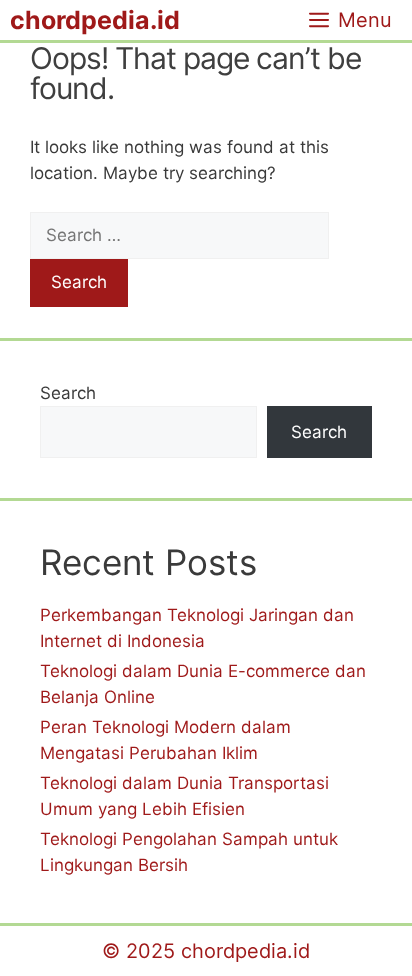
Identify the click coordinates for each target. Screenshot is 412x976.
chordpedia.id (95, 20)
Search (68, 393)
